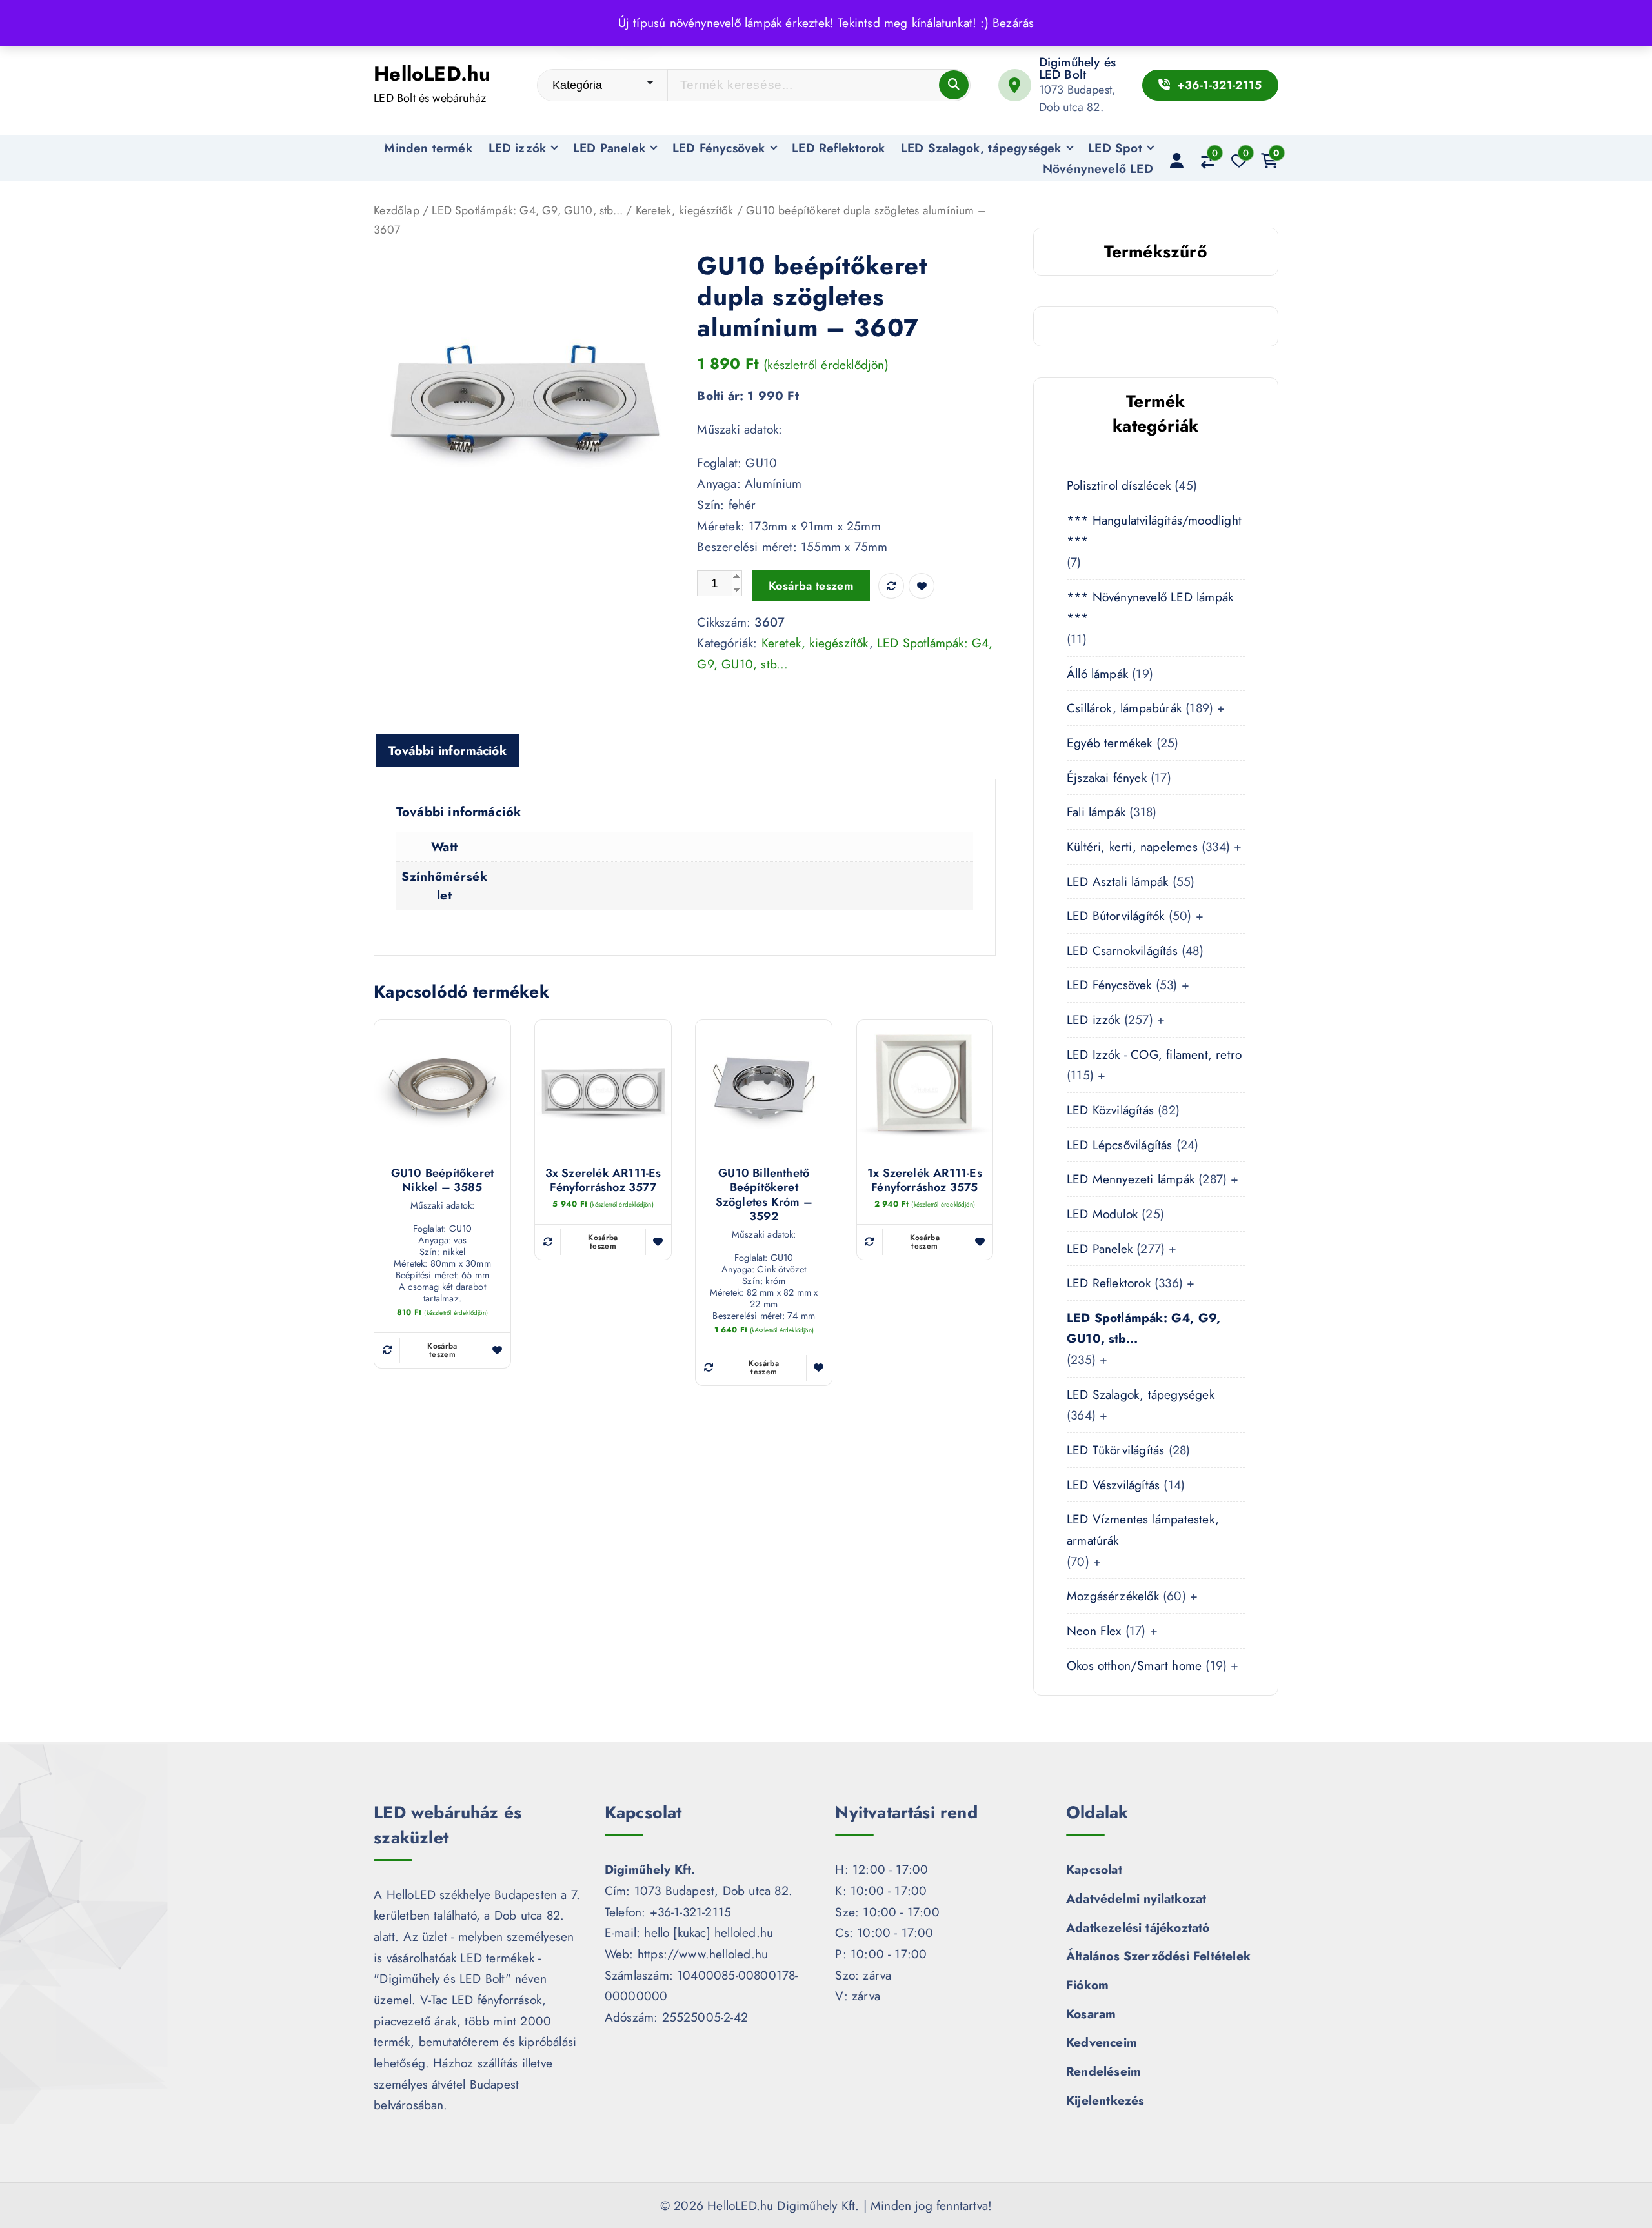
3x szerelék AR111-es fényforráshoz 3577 (603, 1180)
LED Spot (1115, 148)
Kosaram (1091, 2014)
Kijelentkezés (1105, 2100)
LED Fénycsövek (719, 148)
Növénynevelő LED (1098, 168)
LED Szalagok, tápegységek (981, 148)
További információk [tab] (448, 750)
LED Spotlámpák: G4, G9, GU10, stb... (527, 210)
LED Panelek (609, 148)
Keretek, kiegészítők (685, 210)
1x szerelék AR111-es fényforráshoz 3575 (925, 1180)
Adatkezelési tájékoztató (1138, 1927)
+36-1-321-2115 (1217, 85)
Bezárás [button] (1013, 23)
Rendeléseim (1103, 2071)
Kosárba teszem (811, 586)
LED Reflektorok (838, 148)
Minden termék (428, 148)
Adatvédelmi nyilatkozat (1136, 1898)
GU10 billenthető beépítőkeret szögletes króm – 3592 (764, 1195)
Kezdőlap (397, 210)
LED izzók (518, 148)
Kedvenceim (1102, 2042)
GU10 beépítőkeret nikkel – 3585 (442, 1180)
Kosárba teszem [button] (442, 1350)
